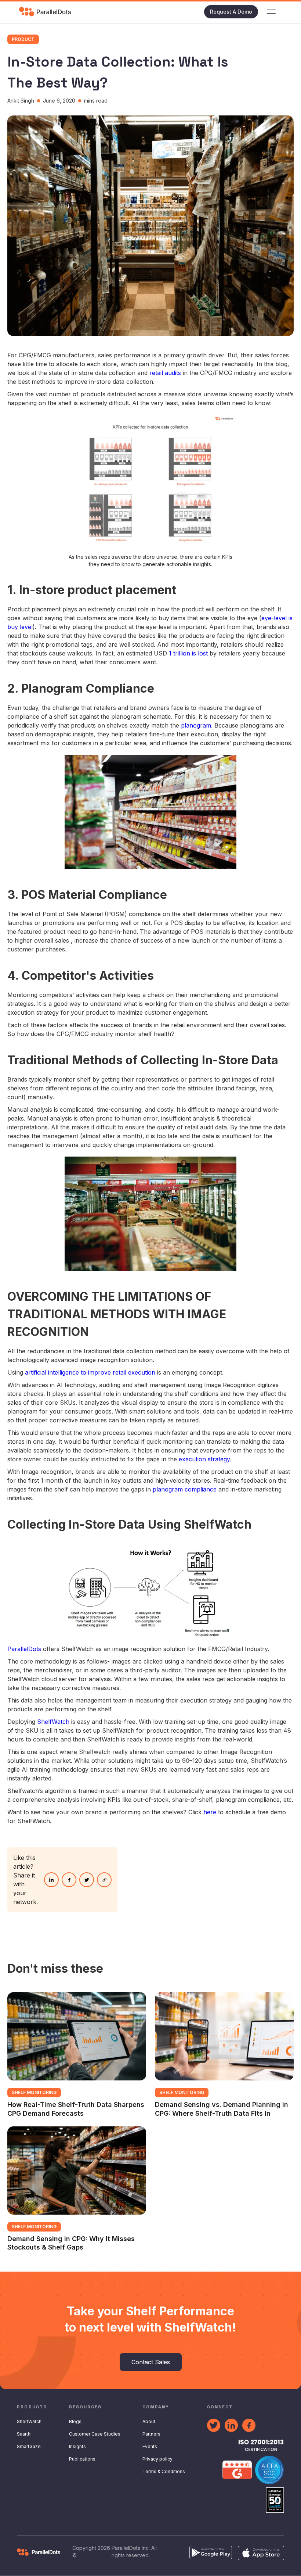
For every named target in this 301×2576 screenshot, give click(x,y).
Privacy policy (157, 2459)
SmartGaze (29, 2446)
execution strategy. (205, 1459)
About (149, 2421)
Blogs (75, 2421)
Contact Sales (151, 2362)
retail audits (165, 373)
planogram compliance (185, 1489)
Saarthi (24, 2434)
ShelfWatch (53, 1722)
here (210, 1812)
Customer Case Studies (95, 2434)
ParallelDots (24, 1649)
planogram (196, 725)
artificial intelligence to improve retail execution (90, 1372)
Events (150, 2446)
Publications (82, 2459)
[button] (271, 12)
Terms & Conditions (164, 2471)
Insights (77, 2446)
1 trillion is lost (188, 653)
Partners (151, 2434)
